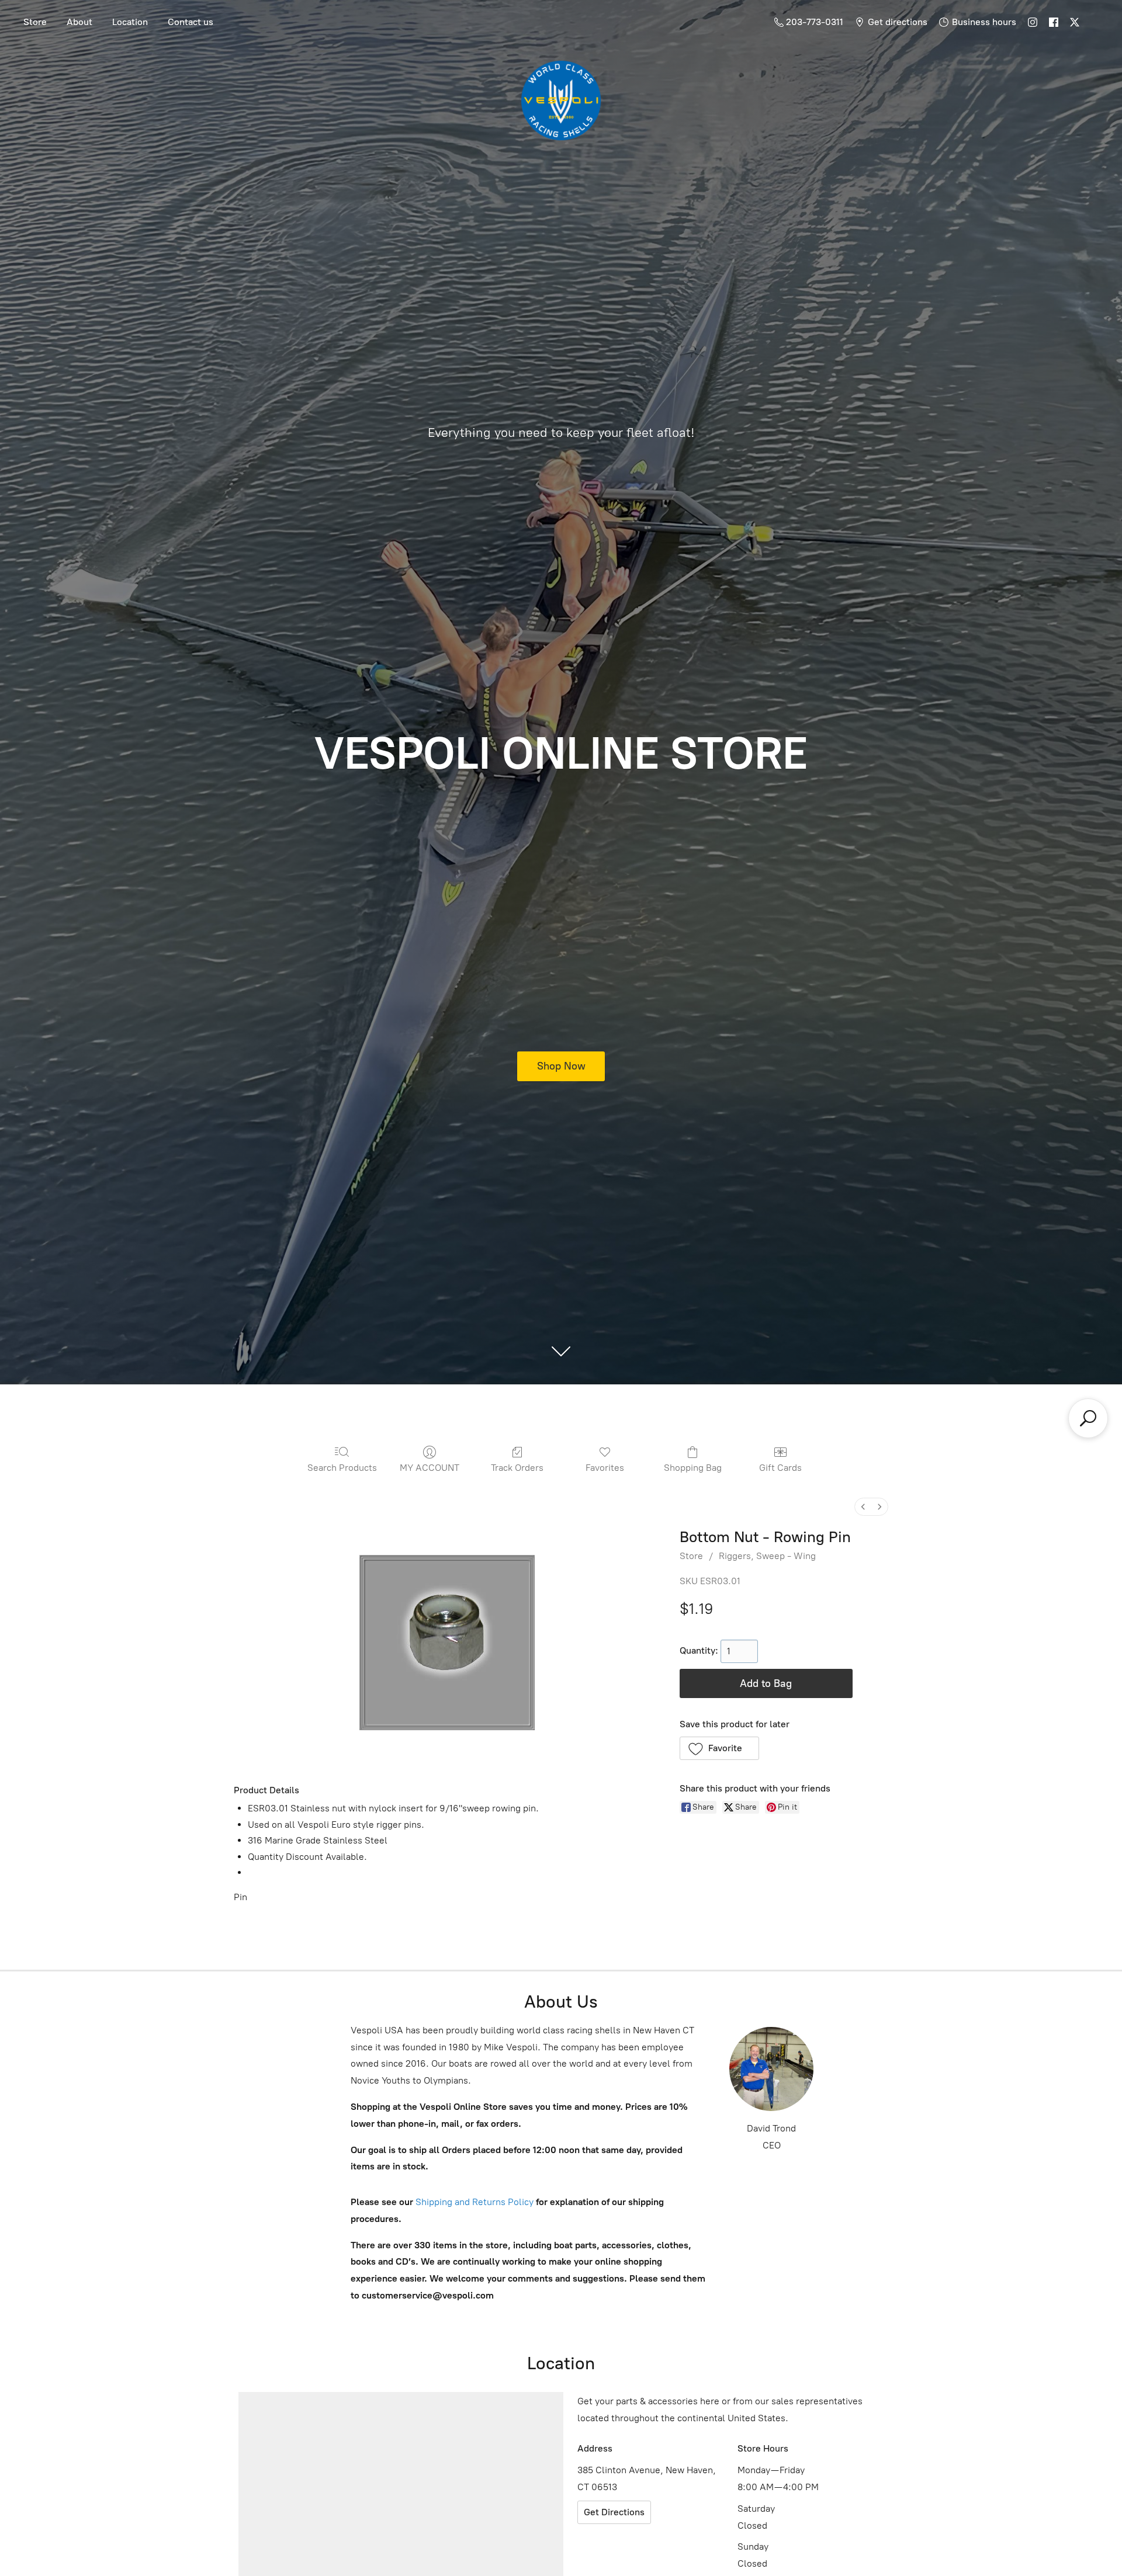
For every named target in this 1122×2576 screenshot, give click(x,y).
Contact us (191, 22)
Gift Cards (780, 1468)
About (79, 22)
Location (130, 22)
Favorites (605, 1468)
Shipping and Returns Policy (473, 2202)
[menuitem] (863, 1507)
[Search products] (1088, 1418)
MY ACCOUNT (430, 1468)
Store (35, 22)
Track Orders (517, 1468)
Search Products (342, 1468)
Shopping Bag (693, 1468)
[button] (720, 1748)
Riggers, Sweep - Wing (767, 1556)
